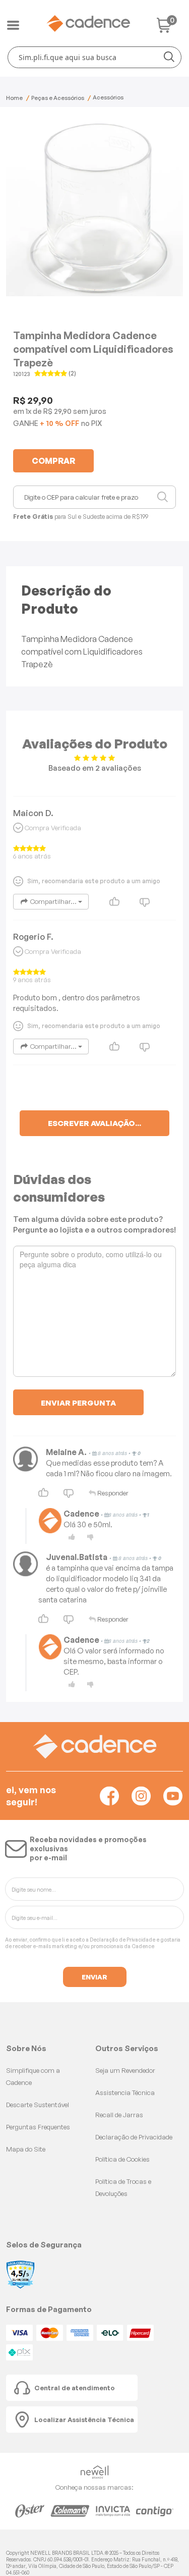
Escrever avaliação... (94, 1123)
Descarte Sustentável (38, 2105)
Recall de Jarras (119, 2115)
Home (14, 98)
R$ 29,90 (57, 411)
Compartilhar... (53, 901)
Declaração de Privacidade (122, 1940)
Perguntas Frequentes (38, 2127)
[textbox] (94, 57)
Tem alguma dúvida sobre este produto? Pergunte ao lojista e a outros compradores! (94, 1224)
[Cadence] (88, 23)
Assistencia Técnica (125, 2092)
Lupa (163, 497)
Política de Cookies (122, 2159)
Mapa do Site (26, 2149)
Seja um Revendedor (125, 2070)
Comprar (53, 461)
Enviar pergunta (78, 1403)
